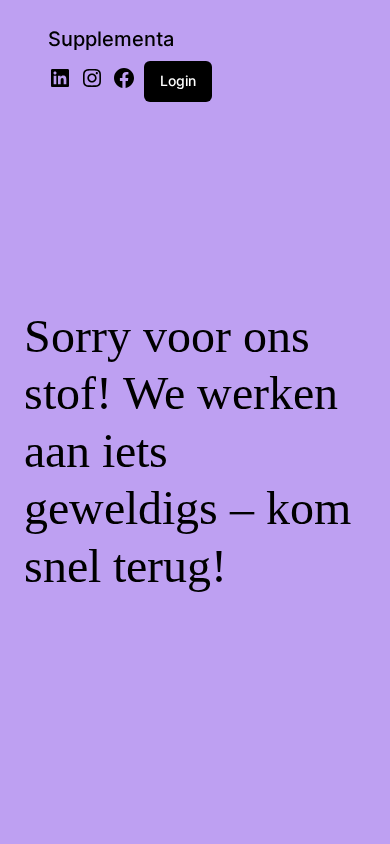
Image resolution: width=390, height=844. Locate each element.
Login (178, 80)
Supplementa (111, 39)
